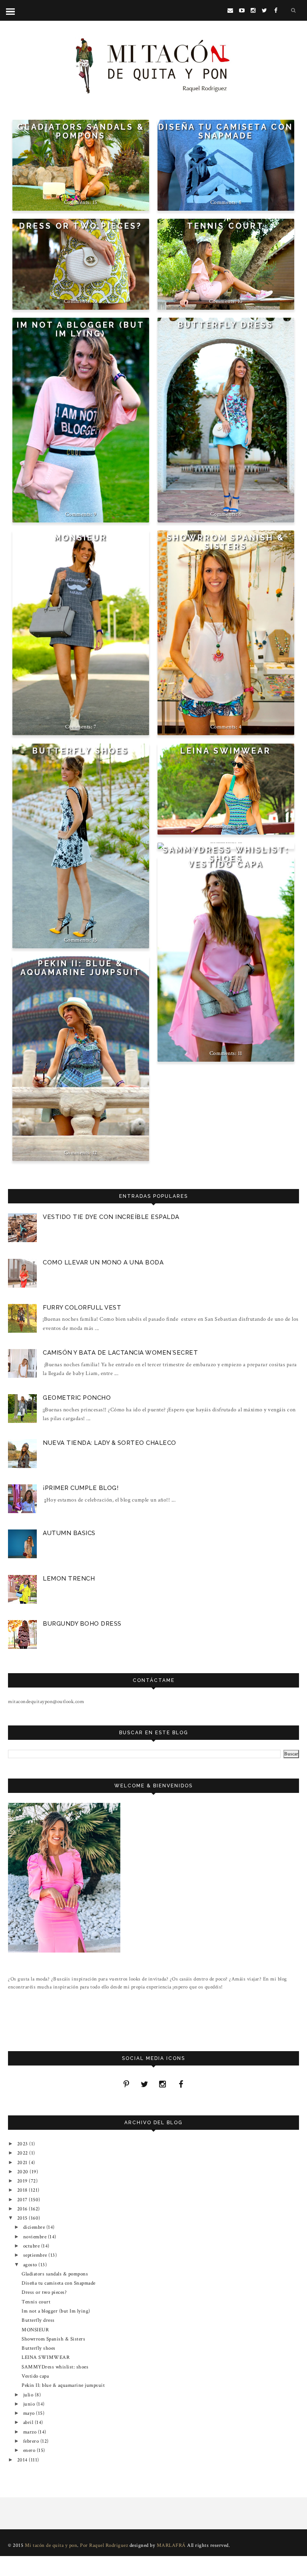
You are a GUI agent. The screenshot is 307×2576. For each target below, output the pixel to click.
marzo (31, 2432)
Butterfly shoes (81, 751)
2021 (23, 2162)
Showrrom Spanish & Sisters (226, 542)
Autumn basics (69, 1533)
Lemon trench (69, 1579)
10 (95, 301)
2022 (23, 2153)
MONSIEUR (81, 538)
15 (95, 202)
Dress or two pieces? (81, 226)
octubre (32, 2246)
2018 (23, 2190)
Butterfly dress (226, 325)
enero (30, 2450)
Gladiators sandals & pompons (81, 132)
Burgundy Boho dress (82, 1624)
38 (240, 826)
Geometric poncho (77, 1398)
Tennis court (226, 226)
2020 (24, 2172)
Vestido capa (226, 864)
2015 (23, 2218)
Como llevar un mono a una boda (103, 1262)
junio (30, 2404)
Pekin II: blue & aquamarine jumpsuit (81, 968)
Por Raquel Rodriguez (104, 2545)
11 (240, 1053)
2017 (23, 2200)
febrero (32, 2441)
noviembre (36, 2237)
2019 (23, 2181)
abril (29, 2422)
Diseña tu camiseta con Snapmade (226, 132)
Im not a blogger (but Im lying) (81, 329)
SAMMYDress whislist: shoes (226, 854)
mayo (30, 2413)
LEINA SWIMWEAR (226, 751)
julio (29, 2395)
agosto (31, 2265)
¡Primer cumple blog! (81, 1488)
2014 (23, 2460)
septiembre (36, 2255)
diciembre (35, 2227)
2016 (23, 2209)
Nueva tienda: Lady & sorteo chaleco (110, 1443)
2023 (23, 2144)
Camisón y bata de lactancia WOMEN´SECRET (120, 1353)
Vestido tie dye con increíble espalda (111, 1217)
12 (95, 1153)
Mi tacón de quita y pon (51, 2545)
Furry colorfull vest (82, 1308)
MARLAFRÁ (171, 2545)
